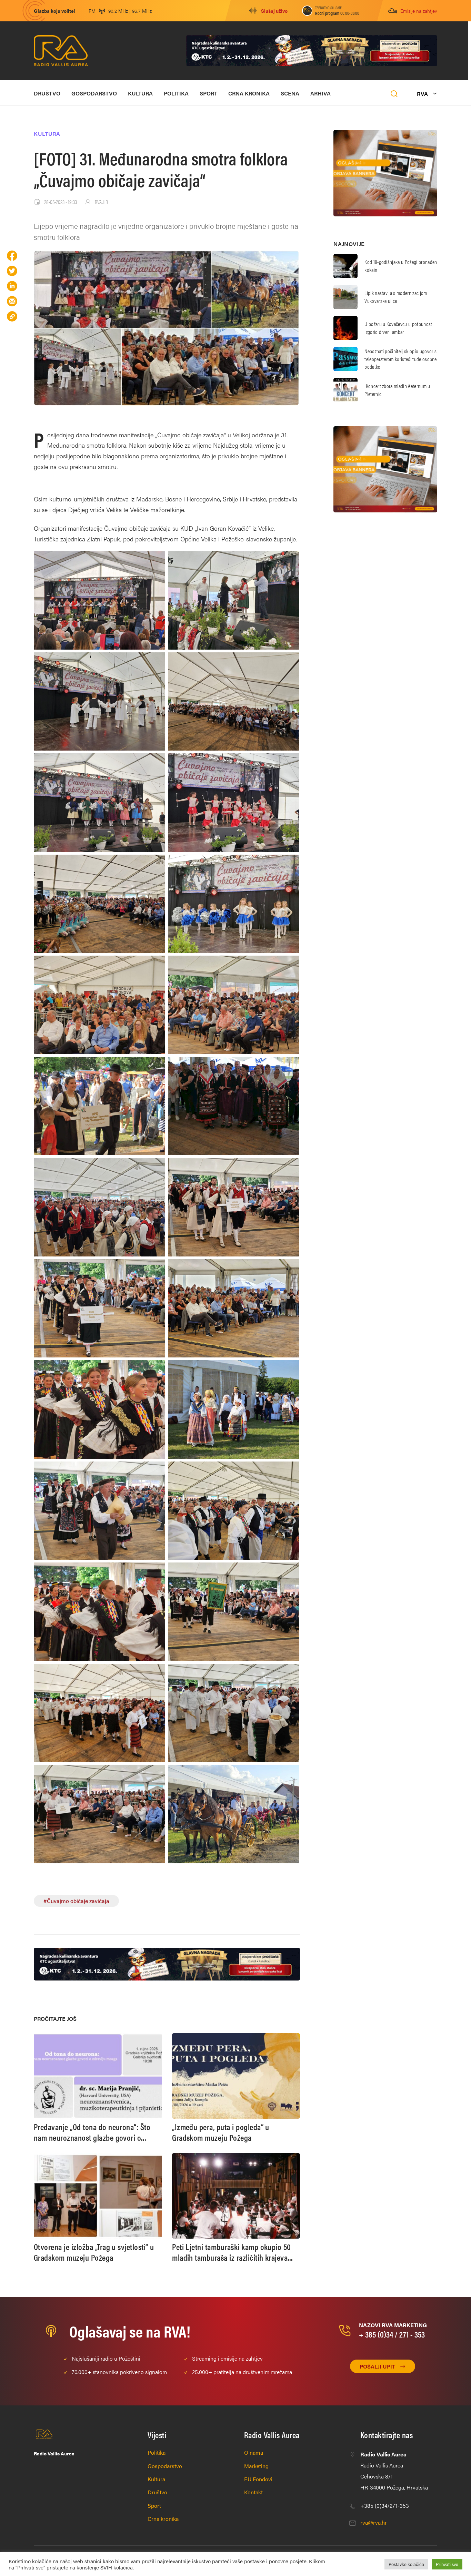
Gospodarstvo (94, 93)
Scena (290, 93)
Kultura (140, 93)
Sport (208, 93)
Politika (176, 93)
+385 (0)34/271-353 (385, 2506)
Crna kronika (249, 93)
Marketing (256, 2466)
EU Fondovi (258, 2479)
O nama (254, 2452)
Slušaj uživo (274, 11)
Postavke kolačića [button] (406, 2564)
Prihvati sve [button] (447, 2564)
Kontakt (253, 2492)
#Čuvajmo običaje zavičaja (76, 1901)
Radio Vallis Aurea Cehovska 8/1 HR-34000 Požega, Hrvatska (394, 2471)
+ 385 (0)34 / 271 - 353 (392, 2334)
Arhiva (320, 93)
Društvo (47, 93)
